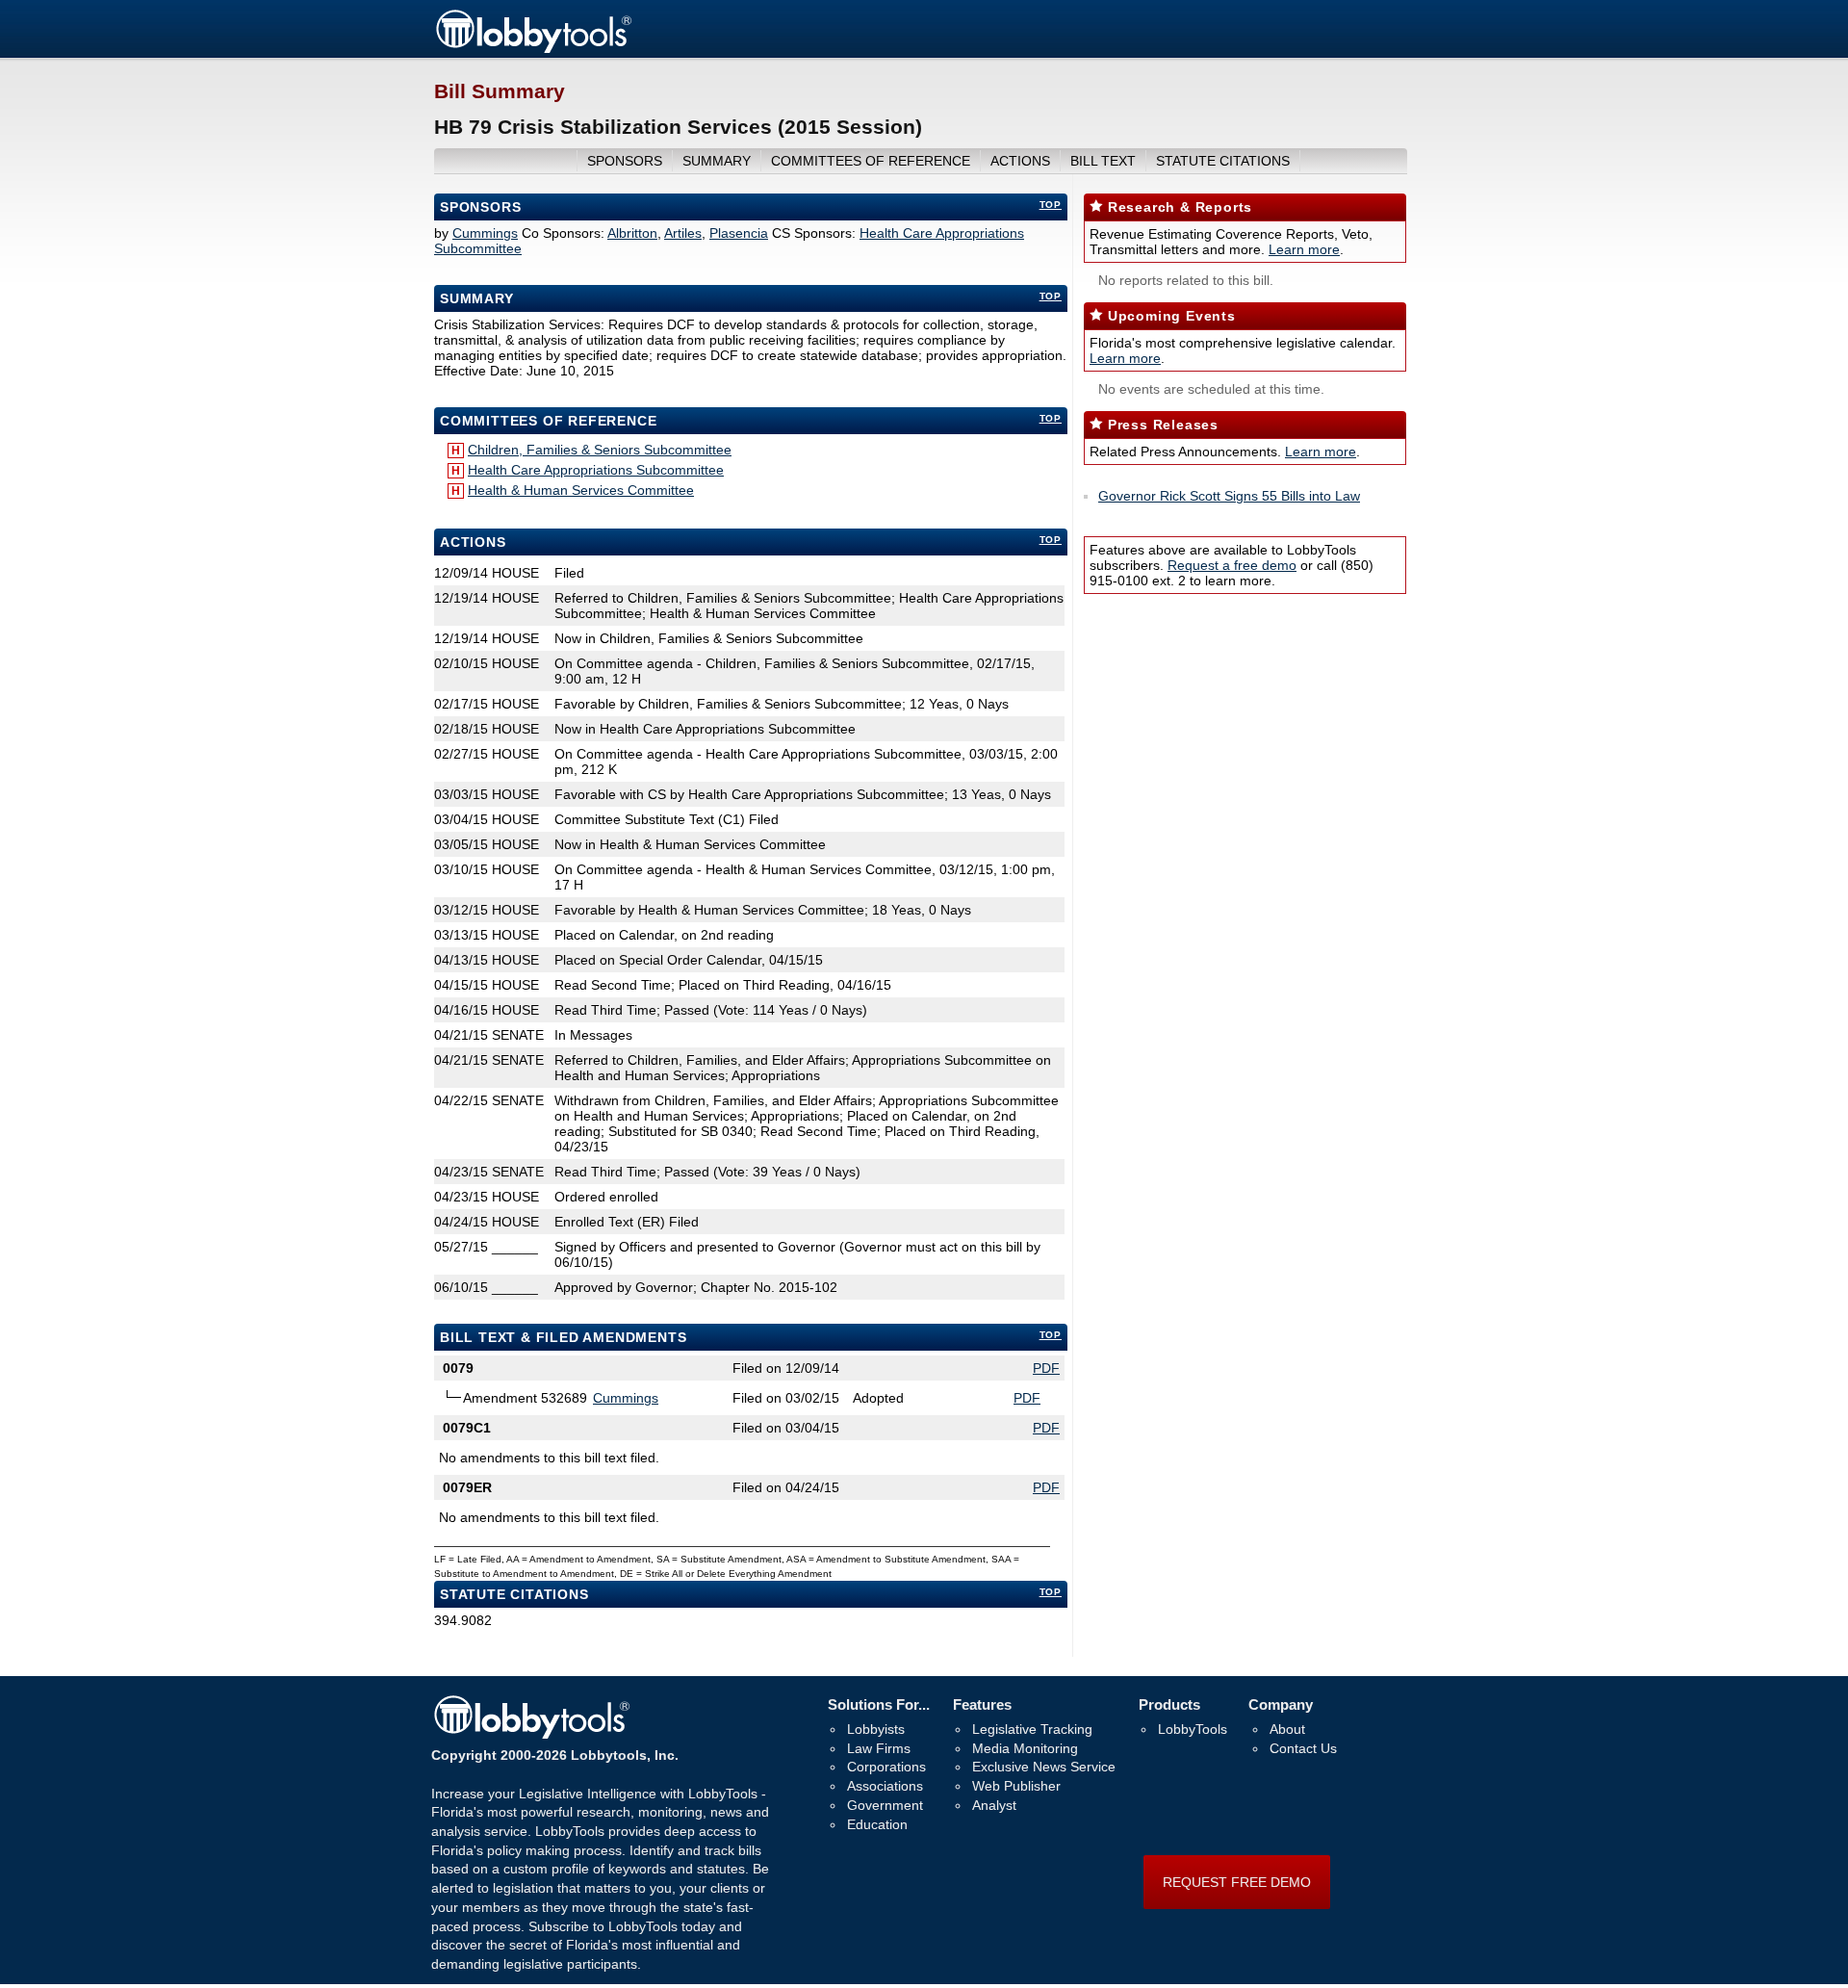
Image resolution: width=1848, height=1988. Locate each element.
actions (1020, 161)
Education (877, 1824)
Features (982, 1704)
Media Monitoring (1025, 1748)
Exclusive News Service (1044, 1767)
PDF (1046, 1368)
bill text (1103, 161)
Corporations (886, 1767)
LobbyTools (1193, 1729)
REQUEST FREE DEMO (1237, 1882)
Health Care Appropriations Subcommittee (596, 470)
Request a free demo (1232, 565)
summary (717, 161)
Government (885, 1805)
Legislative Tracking (1032, 1729)
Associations (885, 1786)
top (1051, 205)
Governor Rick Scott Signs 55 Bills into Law (1229, 496)
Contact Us (1303, 1748)
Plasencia (739, 233)
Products (1169, 1704)
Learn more (1304, 249)
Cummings (485, 233)
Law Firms (879, 1748)
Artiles (683, 233)
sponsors (625, 161)
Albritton (632, 233)
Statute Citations (1223, 161)
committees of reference (871, 161)
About (1287, 1729)
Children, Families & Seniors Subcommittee (600, 450)
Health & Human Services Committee (581, 490)
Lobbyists (876, 1729)
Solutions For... (879, 1704)
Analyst (994, 1805)
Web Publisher (1016, 1786)
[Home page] (533, 50)
